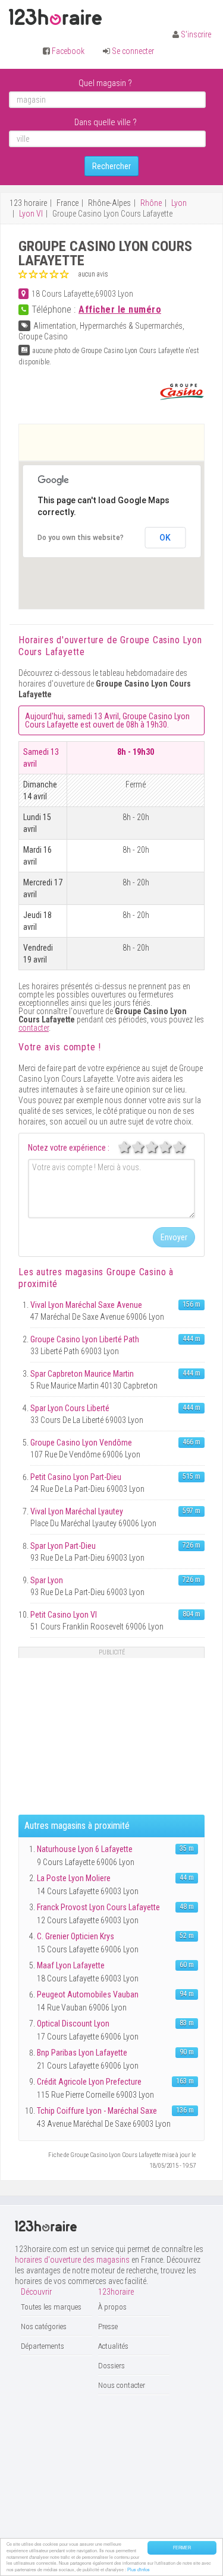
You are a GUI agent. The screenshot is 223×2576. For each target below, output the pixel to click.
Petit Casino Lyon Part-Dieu (76, 1477)
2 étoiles (145, 1147)
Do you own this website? (81, 538)
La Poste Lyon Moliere (74, 1878)
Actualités (113, 2346)
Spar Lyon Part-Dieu (63, 1546)
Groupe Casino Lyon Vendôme (81, 1443)
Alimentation (55, 326)
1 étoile (131, 1147)
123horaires (55, 17)
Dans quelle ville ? (106, 122)
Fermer (182, 2548)
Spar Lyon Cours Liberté (70, 1408)
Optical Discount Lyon (73, 2024)
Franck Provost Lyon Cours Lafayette (98, 1907)
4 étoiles (172, 1147)
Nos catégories (44, 2326)
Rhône (151, 203)
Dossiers (111, 2366)
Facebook (68, 51)
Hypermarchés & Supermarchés (131, 326)
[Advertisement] (121, 442)
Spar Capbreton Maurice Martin (82, 1374)
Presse (108, 2326)
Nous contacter (122, 2385)
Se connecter (133, 51)
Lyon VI (31, 214)
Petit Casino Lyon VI (64, 1615)
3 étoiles (158, 1147)
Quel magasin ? (105, 83)
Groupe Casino (43, 336)
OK (165, 538)
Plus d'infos (139, 2569)
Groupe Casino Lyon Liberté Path (85, 1339)
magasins (116, 1272)
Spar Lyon (47, 1580)
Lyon (179, 203)
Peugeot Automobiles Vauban (88, 1994)
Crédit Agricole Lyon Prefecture (89, 2082)
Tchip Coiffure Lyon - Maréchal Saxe (97, 2111)
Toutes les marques (51, 2307)
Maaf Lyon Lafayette (71, 1965)
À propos (112, 2307)
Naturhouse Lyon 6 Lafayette (85, 1849)
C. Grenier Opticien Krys (76, 1936)
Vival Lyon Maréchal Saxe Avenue (86, 1305)
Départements (43, 2346)
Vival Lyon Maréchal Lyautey (77, 1511)
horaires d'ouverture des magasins (72, 2260)
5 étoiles (186, 1147)
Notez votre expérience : (69, 1148)
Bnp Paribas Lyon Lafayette (82, 2053)
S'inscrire (196, 34)
